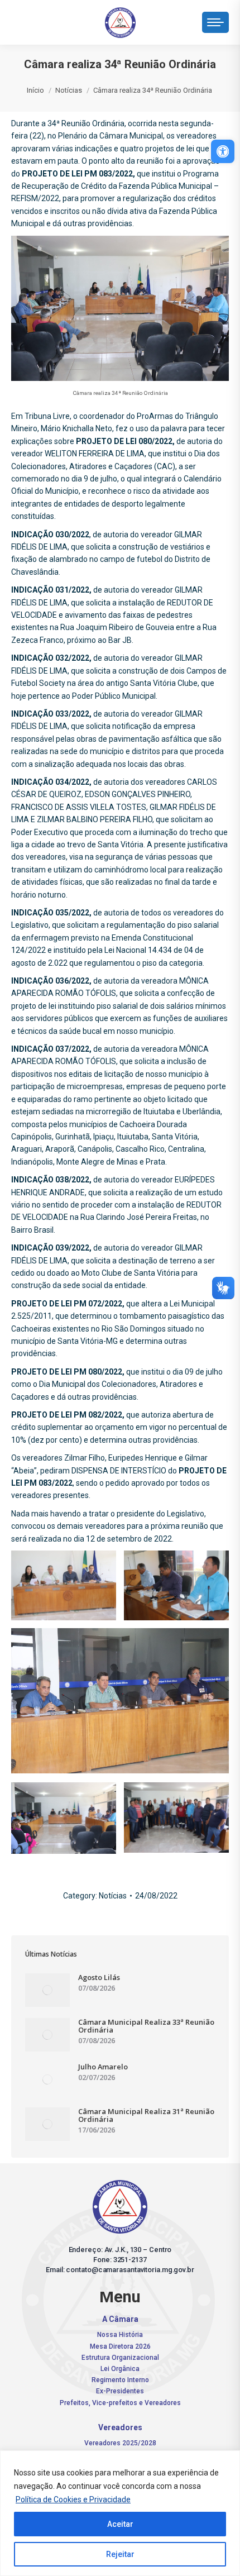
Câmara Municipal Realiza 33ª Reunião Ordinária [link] (146, 2026)
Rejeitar (120, 2554)
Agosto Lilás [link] (99, 1977)
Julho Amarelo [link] (103, 2067)
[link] (223, 151)
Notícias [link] (113, 1896)
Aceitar (120, 2524)
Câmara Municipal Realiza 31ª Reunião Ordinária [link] (146, 2115)
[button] (67, 20)
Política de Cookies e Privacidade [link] (73, 2499)
